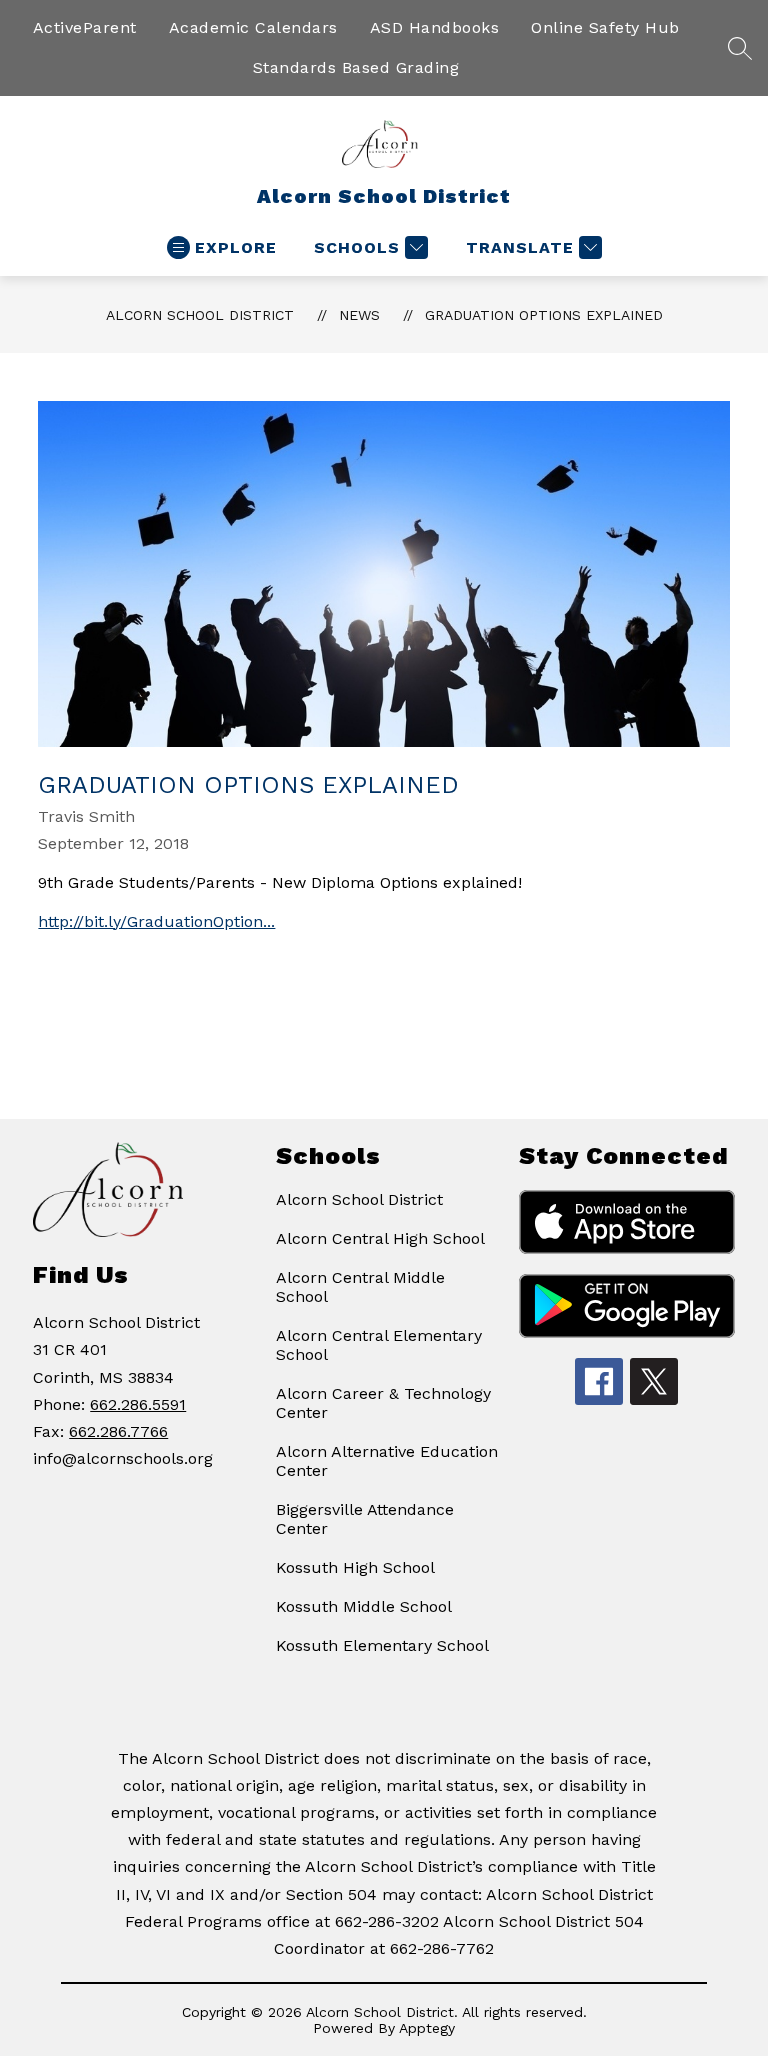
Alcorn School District (200, 315)
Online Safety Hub (605, 27)
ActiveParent (85, 27)
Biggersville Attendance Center (365, 1519)
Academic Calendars (253, 27)
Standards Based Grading (356, 67)
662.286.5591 (138, 1404)
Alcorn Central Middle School (360, 1287)
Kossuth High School (355, 1567)
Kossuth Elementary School (382, 1645)
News (359, 315)
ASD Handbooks (435, 27)
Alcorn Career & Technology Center (383, 1403)
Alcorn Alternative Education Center (387, 1461)
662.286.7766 (118, 1431)
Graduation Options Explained (544, 315)
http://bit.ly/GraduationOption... (156, 921)
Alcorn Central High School (380, 1238)
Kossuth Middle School (364, 1606)
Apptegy (427, 2028)
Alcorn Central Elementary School (379, 1345)
